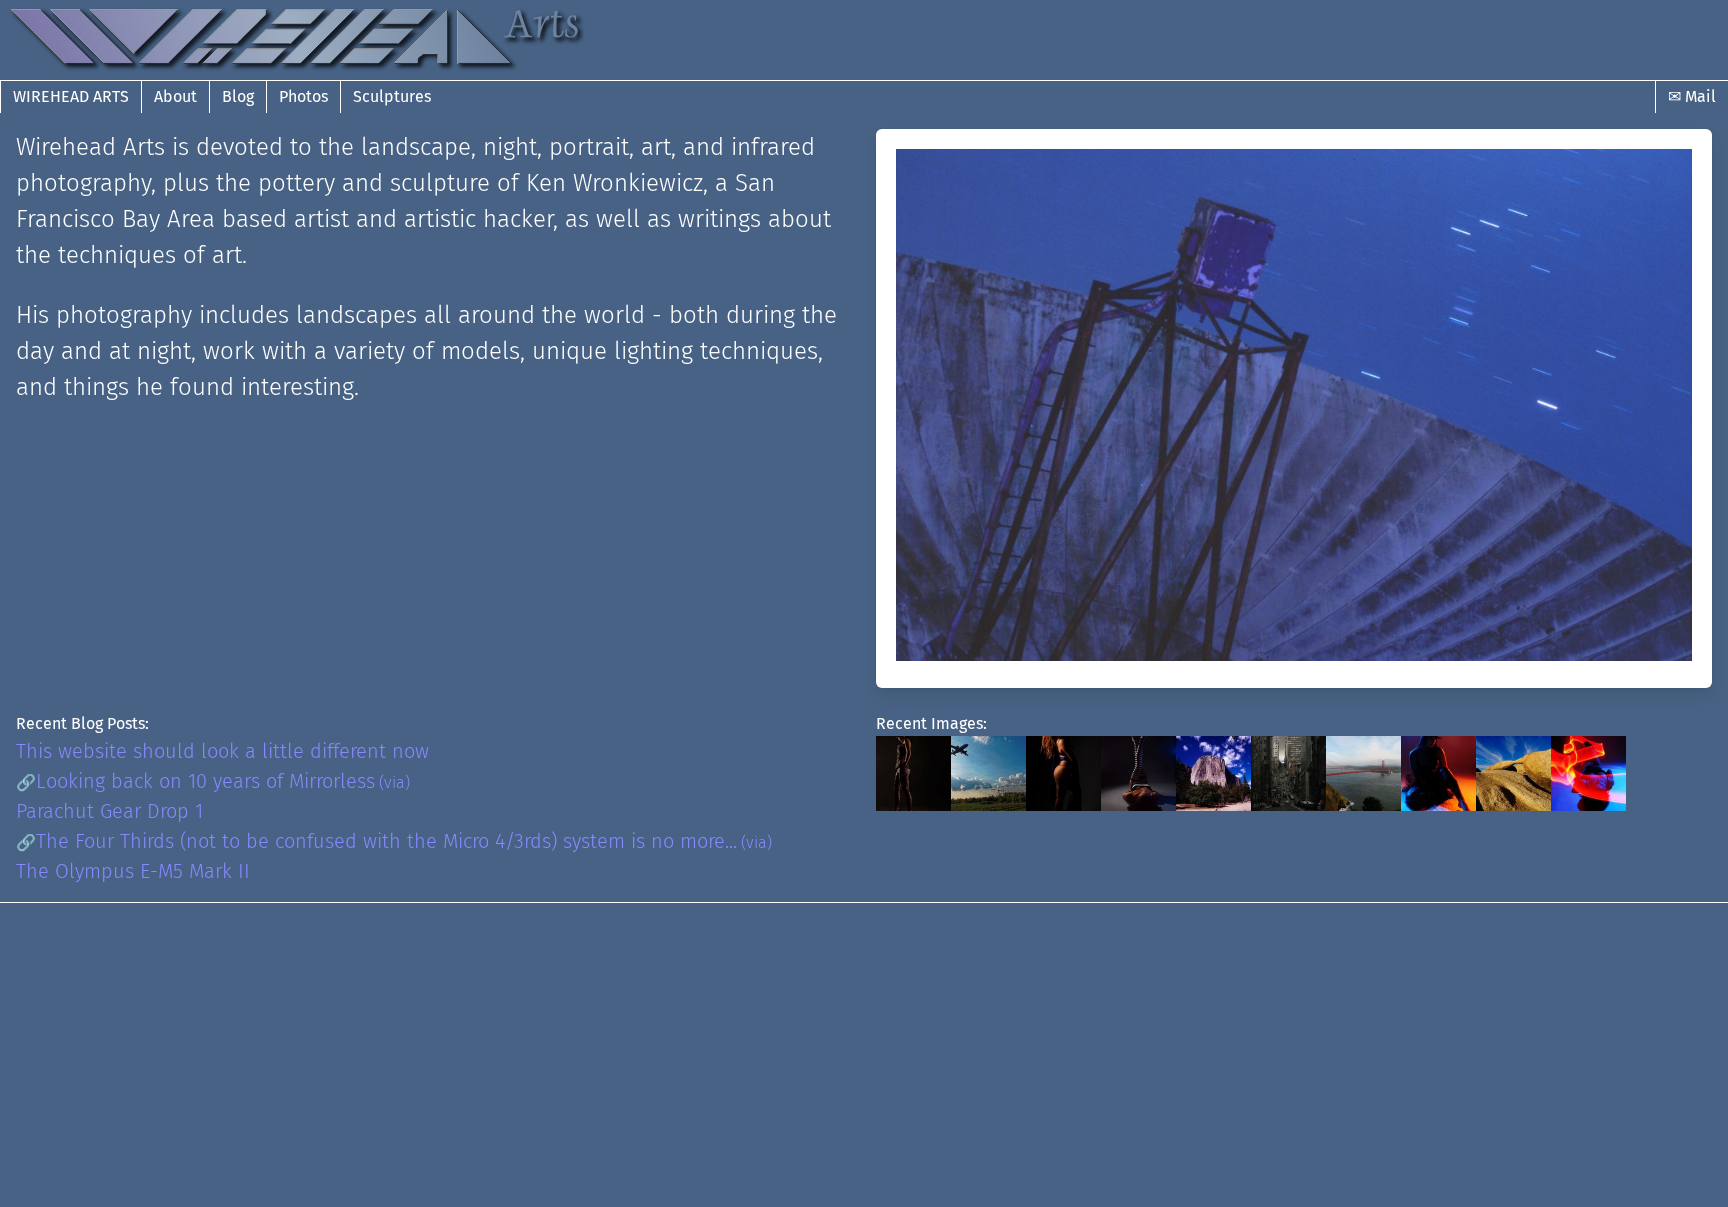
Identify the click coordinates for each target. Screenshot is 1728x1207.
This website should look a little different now (222, 751)
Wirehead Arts (71, 96)
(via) (394, 782)
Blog (238, 96)
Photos (303, 96)
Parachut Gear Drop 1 (109, 811)
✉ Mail (1692, 96)
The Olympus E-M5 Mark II (133, 871)
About (175, 96)
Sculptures (392, 96)
